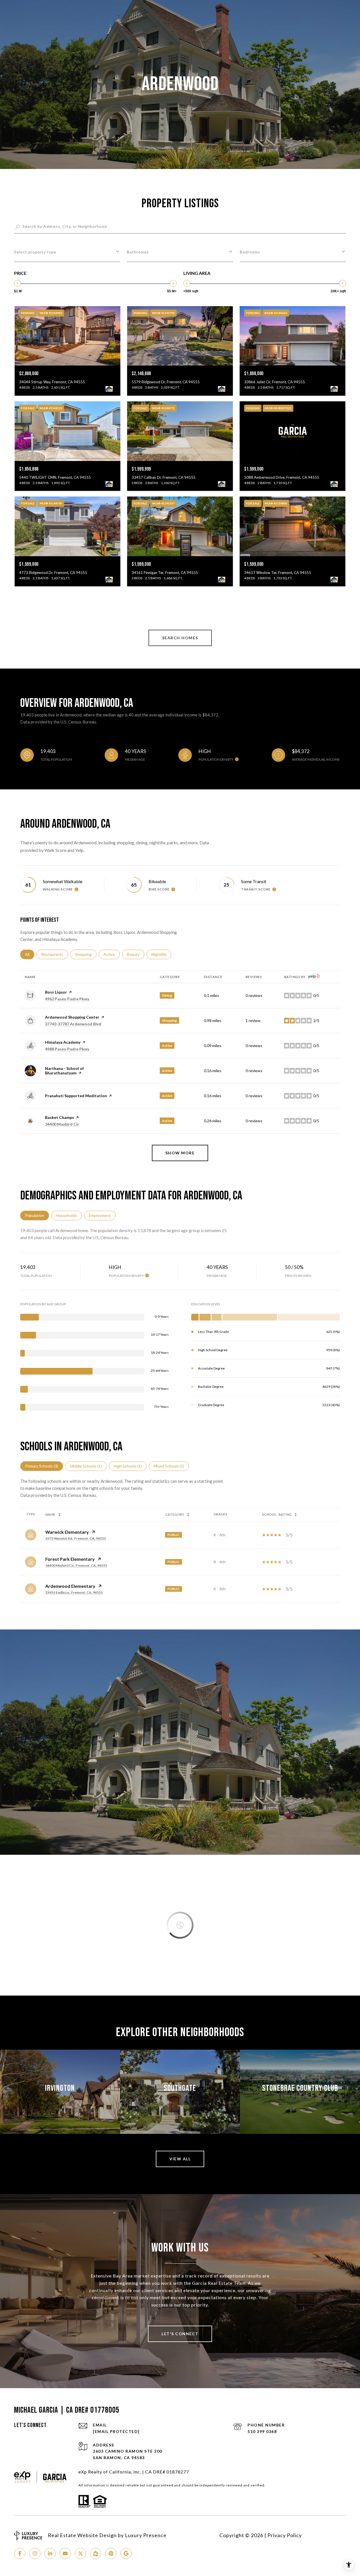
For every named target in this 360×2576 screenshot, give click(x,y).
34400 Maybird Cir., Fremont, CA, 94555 (76, 1565)
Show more (180, 1153)
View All (180, 2159)
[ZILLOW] (96, 2553)
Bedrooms (250, 252)
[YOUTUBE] (65, 2553)
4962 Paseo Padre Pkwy (67, 999)
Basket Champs (59, 1117)
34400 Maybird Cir (62, 1124)
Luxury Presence (146, 2535)
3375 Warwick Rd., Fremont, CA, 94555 (76, 1538)
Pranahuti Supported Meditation (76, 1096)
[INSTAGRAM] (35, 2553)
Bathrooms (138, 252)
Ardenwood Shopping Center (72, 1017)
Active (112, 954)
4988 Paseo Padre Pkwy (67, 1049)
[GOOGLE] (126, 2553)
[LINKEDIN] (50, 2553)
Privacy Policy (285, 2535)
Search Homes (180, 638)
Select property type (35, 252)
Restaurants (55, 954)
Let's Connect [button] (180, 2334)
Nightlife (161, 954)
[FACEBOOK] (20, 2553)
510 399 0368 (262, 2431)
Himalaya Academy (63, 1042)
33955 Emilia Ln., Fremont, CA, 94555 (74, 1592)
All (30, 954)
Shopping (86, 954)
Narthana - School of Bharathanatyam (64, 1071)
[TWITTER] (80, 2553)
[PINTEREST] (111, 2553)
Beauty (136, 954)
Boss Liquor (56, 992)
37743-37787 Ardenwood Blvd (73, 1024)
